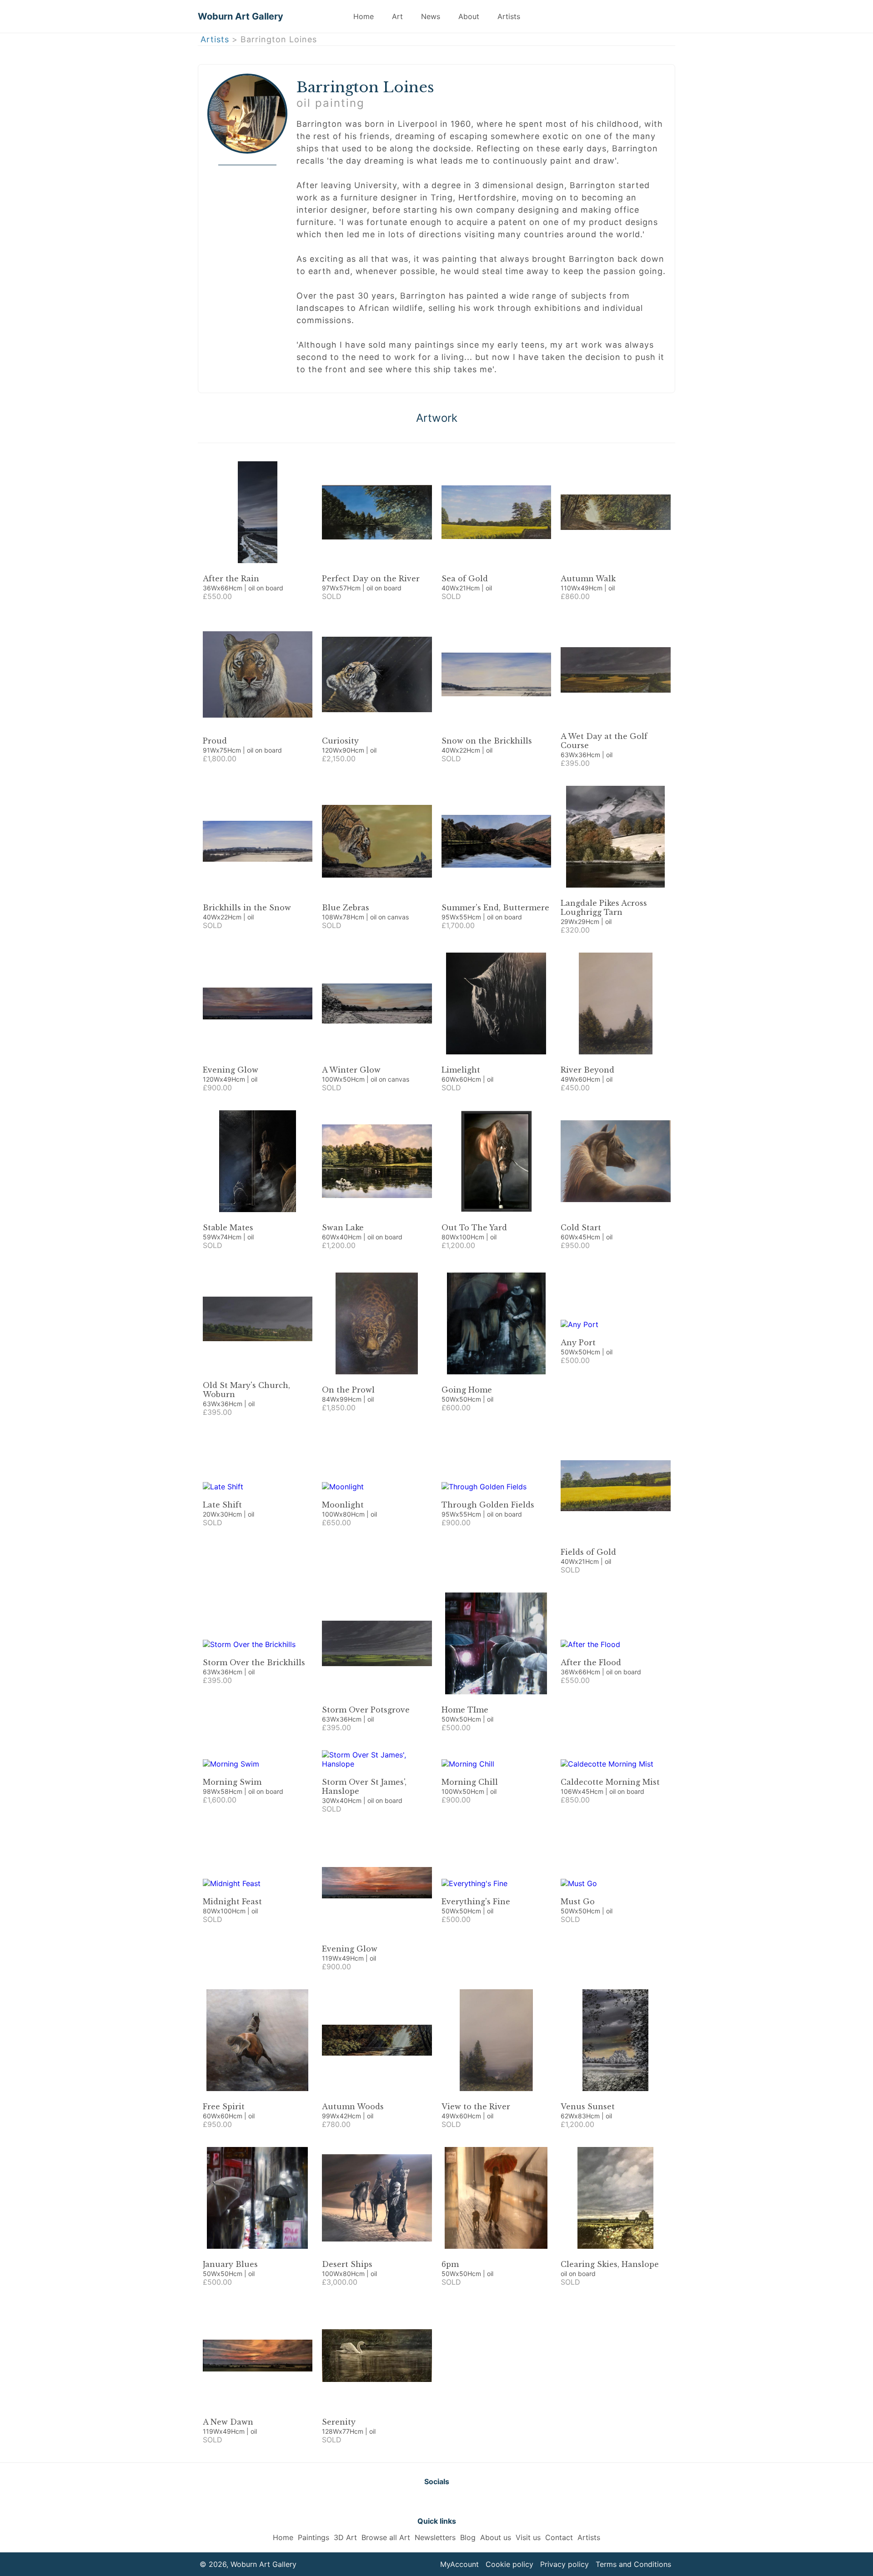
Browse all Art (386, 2537)
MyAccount (459, 2564)
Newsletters (435, 2537)
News (431, 16)
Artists (509, 16)
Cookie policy (509, 2564)
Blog (468, 2537)
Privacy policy (564, 2564)
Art (397, 16)
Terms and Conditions (633, 2564)
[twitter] (414, 2501)
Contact (559, 2537)
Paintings (314, 2537)
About (469, 16)
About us (496, 2537)
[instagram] (459, 2501)
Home (364, 16)
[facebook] (436, 2501)
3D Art (345, 2537)
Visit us (528, 2537)
